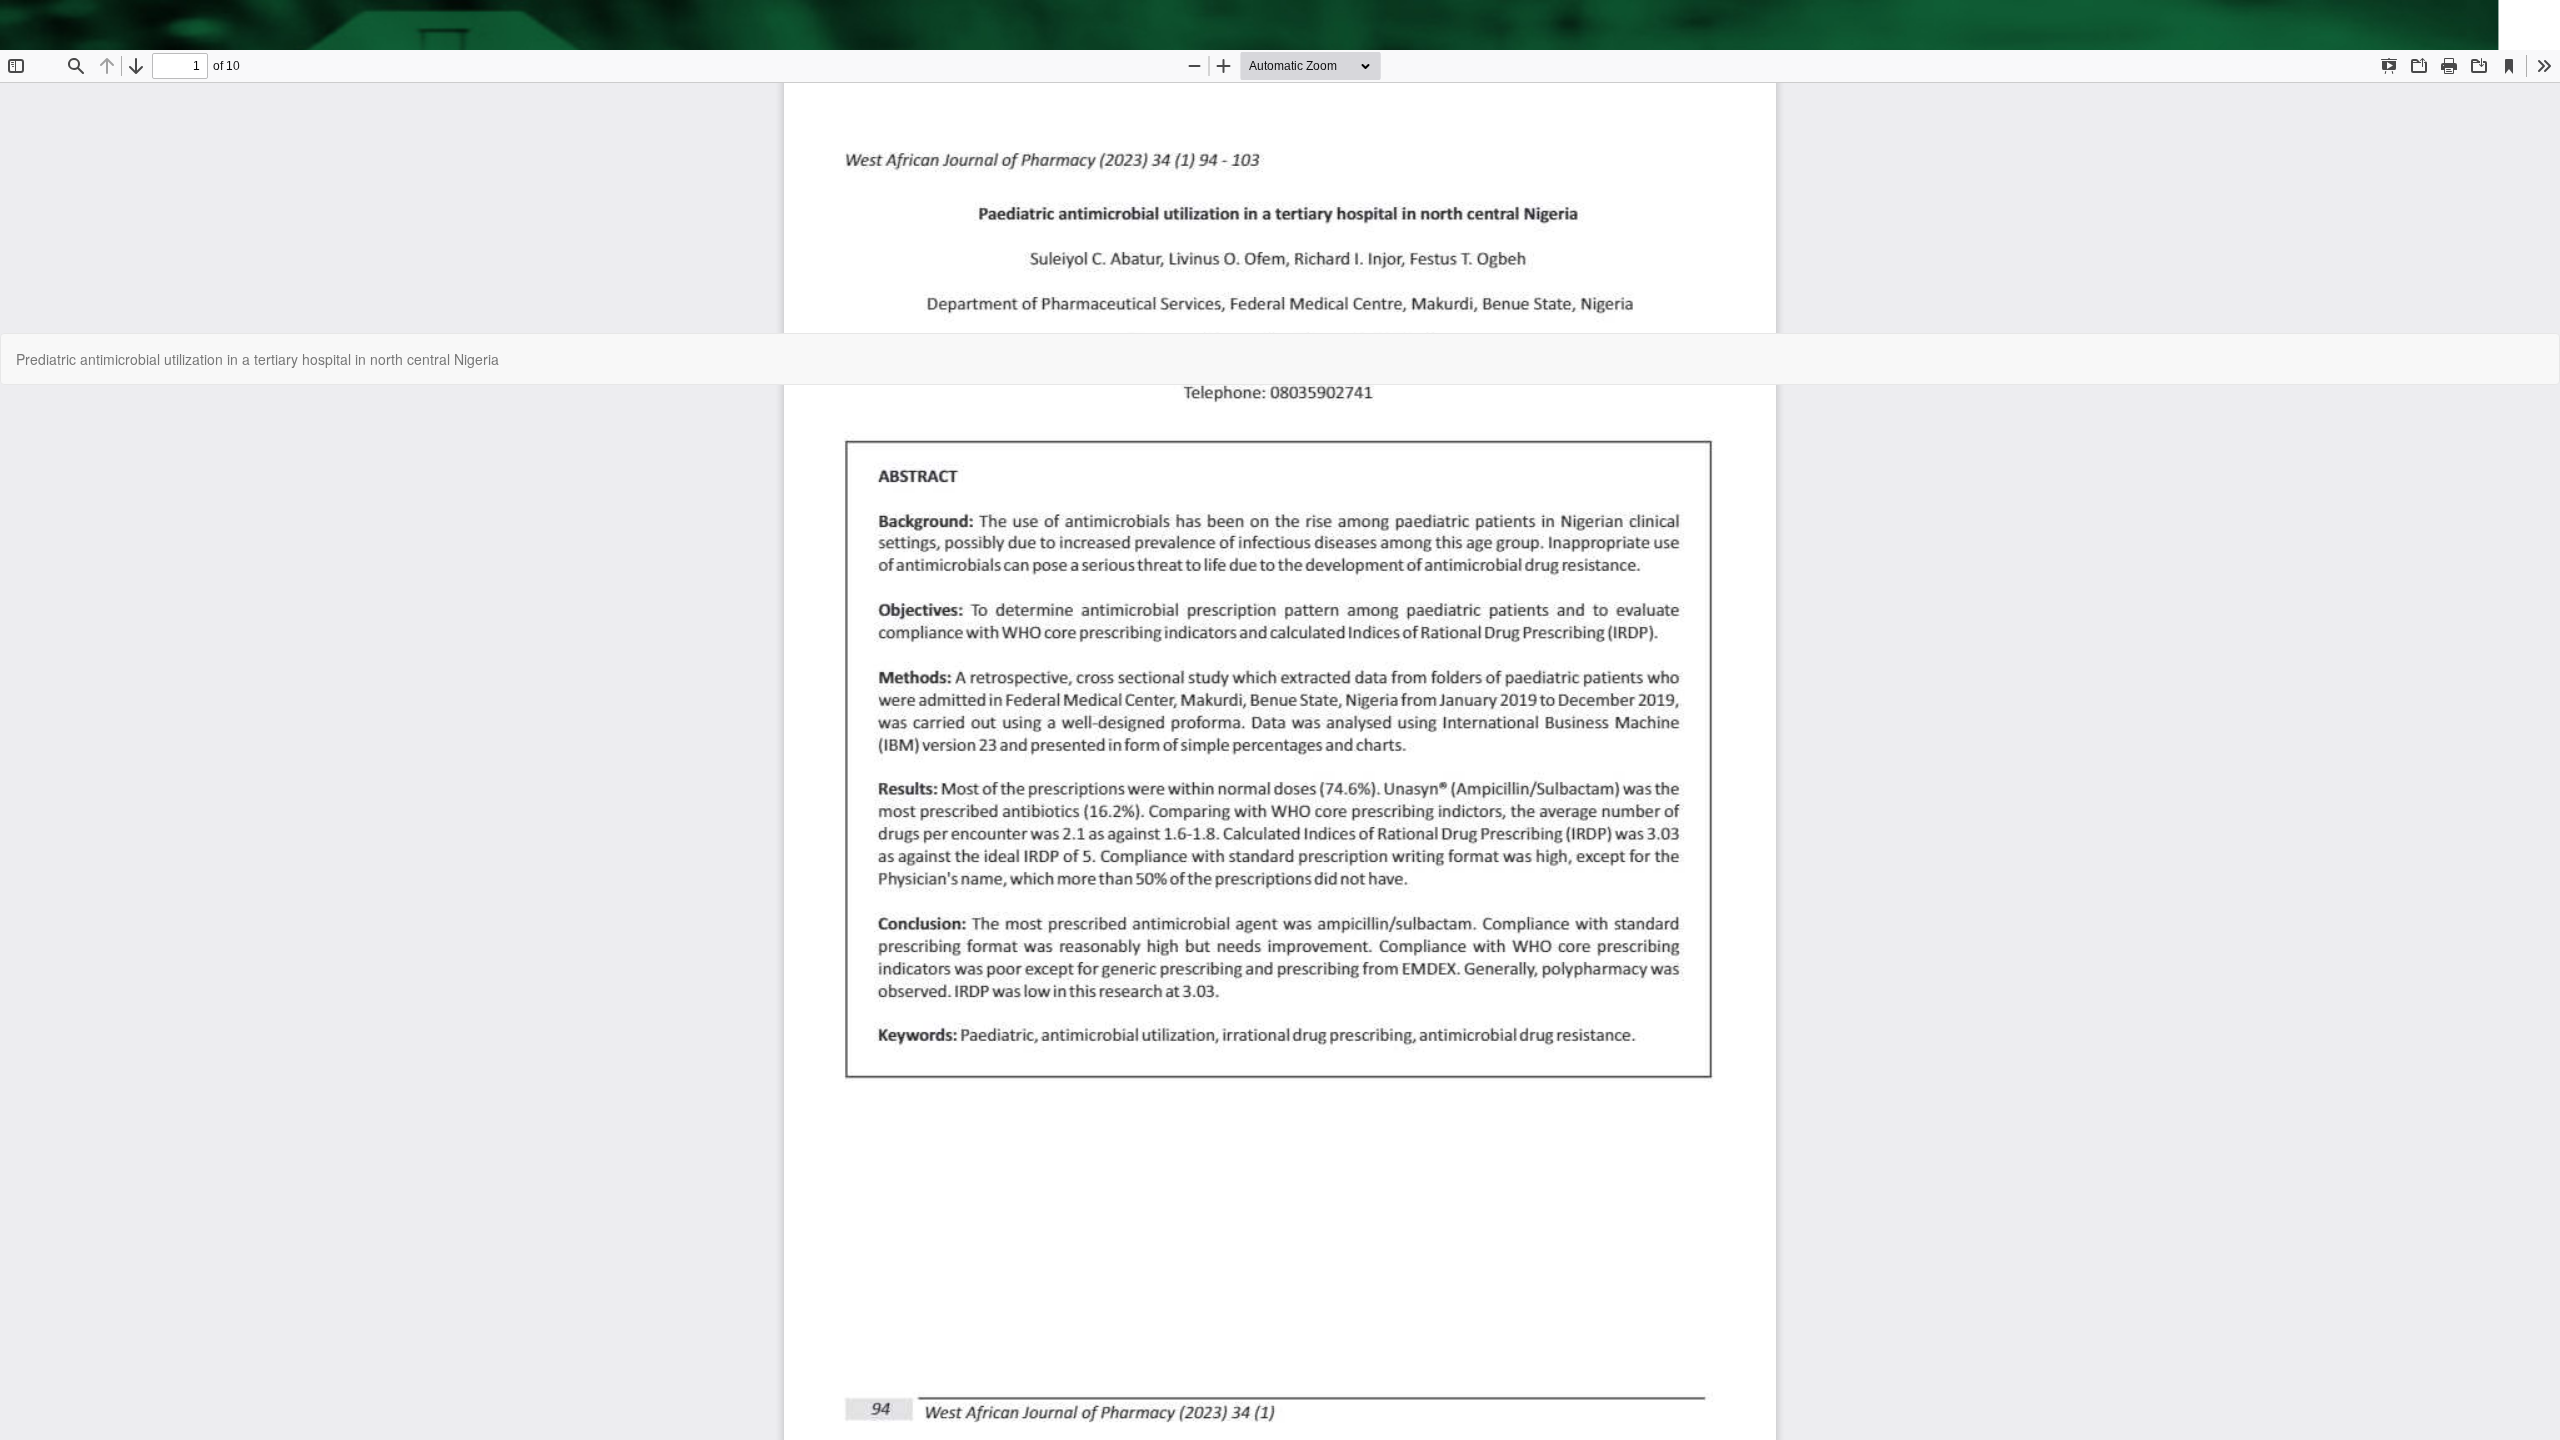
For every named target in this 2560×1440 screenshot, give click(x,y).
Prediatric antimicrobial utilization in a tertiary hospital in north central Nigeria (257, 359)
